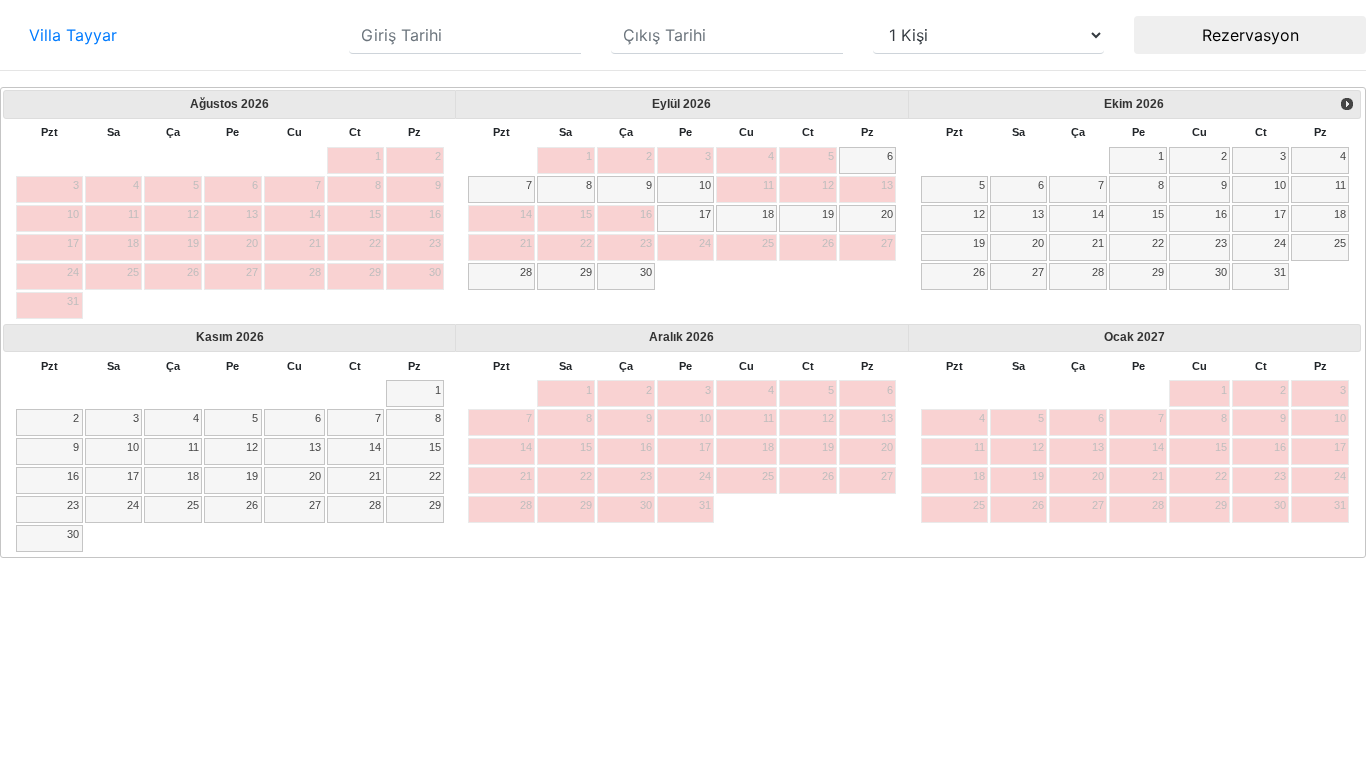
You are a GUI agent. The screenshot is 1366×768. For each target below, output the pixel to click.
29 (586, 272)
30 (646, 272)
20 (887, 214)
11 (1340, 185)
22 (1158, 243)
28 (526, 272)
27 (1038, 272)
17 (705, 214)
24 (1280, 243)
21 (1098, 243)
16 (1221, 214)
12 (979, 214)
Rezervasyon (1250, 35)
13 (1038, 214)
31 (1280, 272)
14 (1098, 214)
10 (705, 185)
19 (828, 214)
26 (979, 272)
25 (1340, 243)
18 (768, 214)
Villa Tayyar (73, 35)
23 (1221, 243)
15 (1158, 214)
